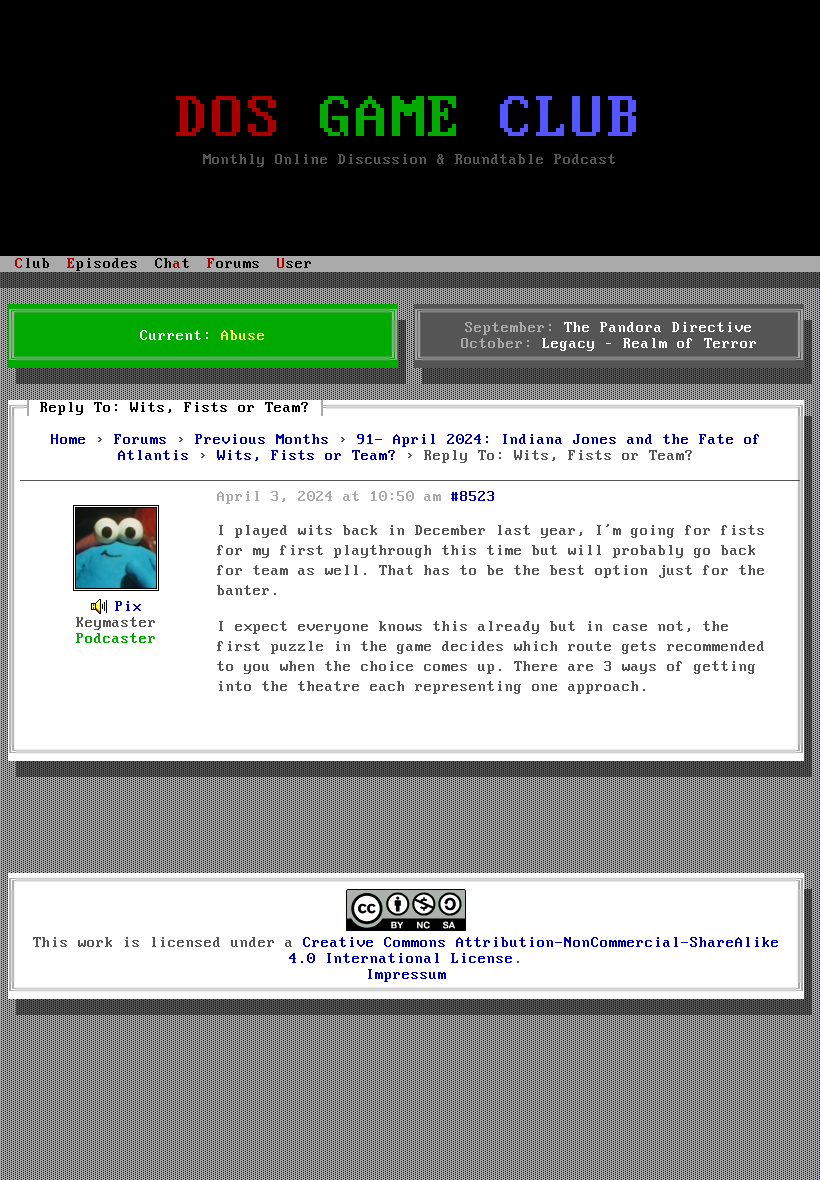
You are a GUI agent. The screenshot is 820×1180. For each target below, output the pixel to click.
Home (69, 440)
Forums (141, 440)
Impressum (406, 975)
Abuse (243, 336)
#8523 (473, 497)
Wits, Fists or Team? (307, 456)
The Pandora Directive (658, 328)
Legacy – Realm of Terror (650, 344)
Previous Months (262, 440)
